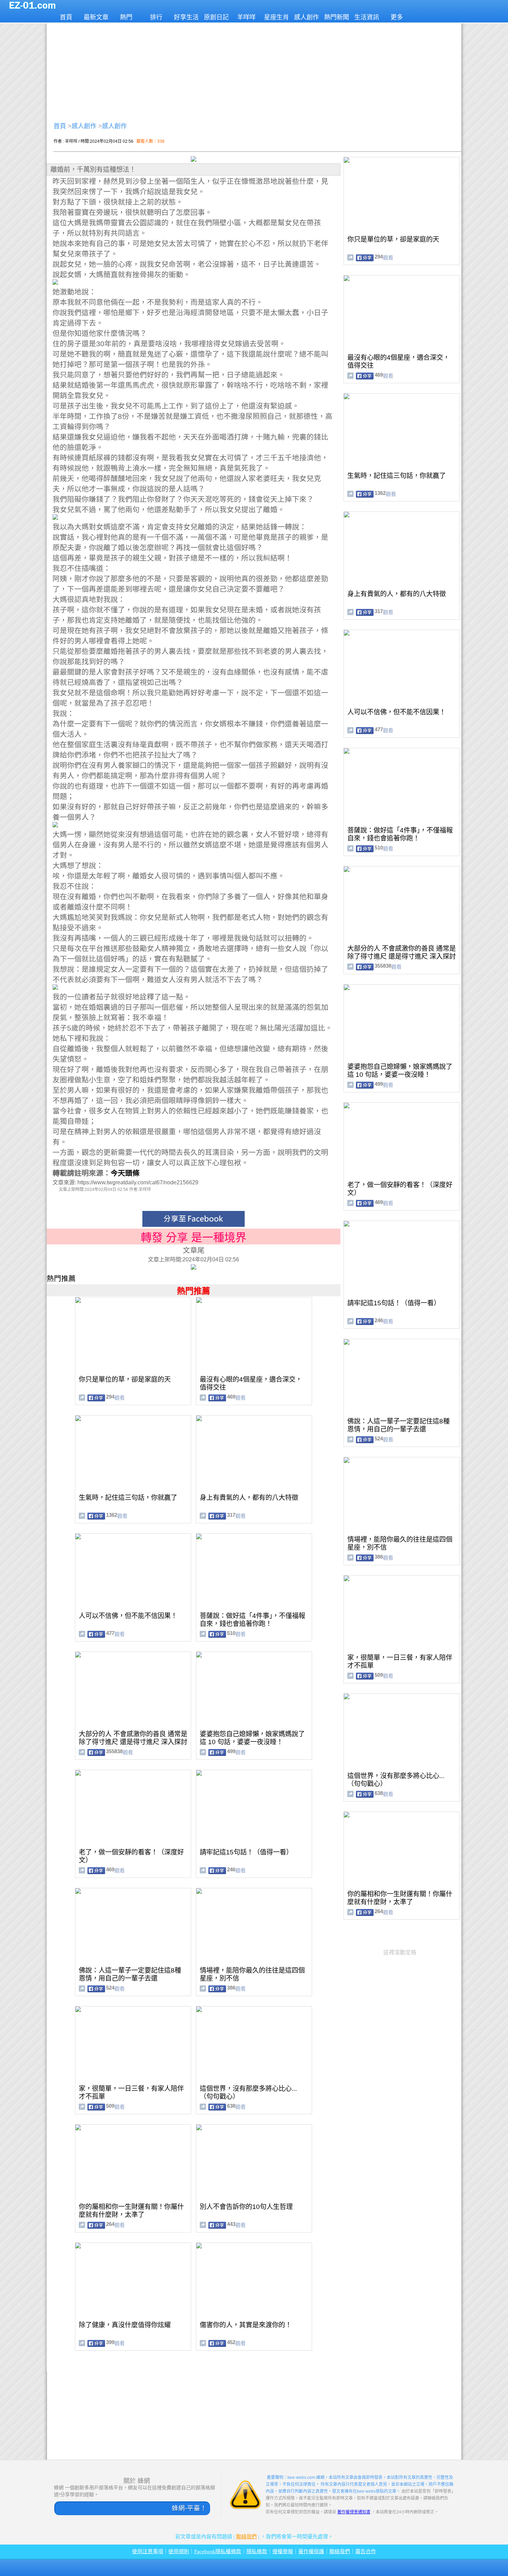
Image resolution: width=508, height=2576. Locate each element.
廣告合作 (366, 2551)
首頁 (66, 17)
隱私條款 (257, 2551)
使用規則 (179, 2551)
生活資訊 (367, 17)
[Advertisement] (254, 71)
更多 (397, 17)
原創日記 (216, 17)
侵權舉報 (283, 2551)
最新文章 (96, 17)
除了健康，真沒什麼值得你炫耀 (125, 2325)
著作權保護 (311, 2551)
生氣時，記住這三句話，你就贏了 (128, 1498)
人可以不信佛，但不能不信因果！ (128, 1616)
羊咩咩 (246, 17)
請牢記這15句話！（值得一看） (246, 1852)
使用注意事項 (148, 2551)
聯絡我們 (246, 2537)
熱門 (126, 17)
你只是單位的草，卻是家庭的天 (125, 1379)
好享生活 (186, 17)
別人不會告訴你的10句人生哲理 (246, 2207)
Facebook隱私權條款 (218, 2551)
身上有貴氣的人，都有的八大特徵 (249, 1498)
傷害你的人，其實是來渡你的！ (246, 2325)
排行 (156, 17)
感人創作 (307, 17)
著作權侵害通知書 (354, 2512)
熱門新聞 (337, 17)
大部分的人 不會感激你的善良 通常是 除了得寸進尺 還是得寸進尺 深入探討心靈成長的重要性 (133, 1742)
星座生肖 (276, 17)
